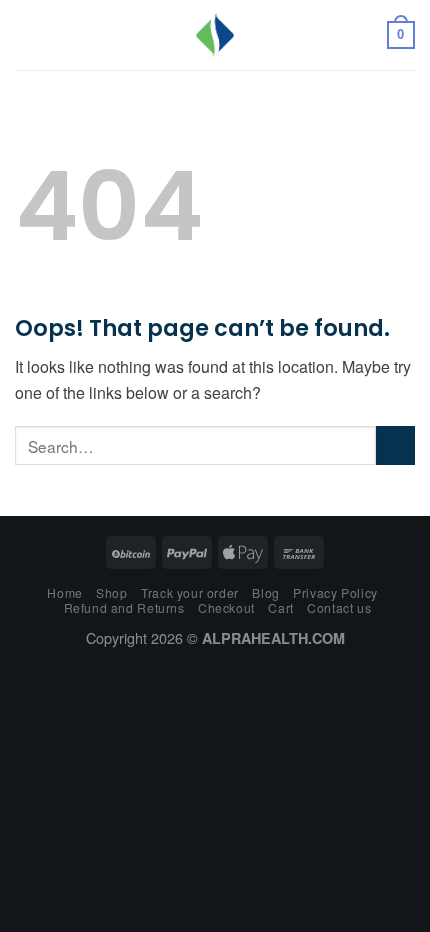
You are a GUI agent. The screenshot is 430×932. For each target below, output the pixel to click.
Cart (280, 607)
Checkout (226, 607)
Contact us (339, 607)
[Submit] (395, 445)
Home (64, 592)
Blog (265, 592)
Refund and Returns (124, 607)
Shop (111, 592)
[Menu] (27, 34)
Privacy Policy (335, 592)
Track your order (190, 592)
